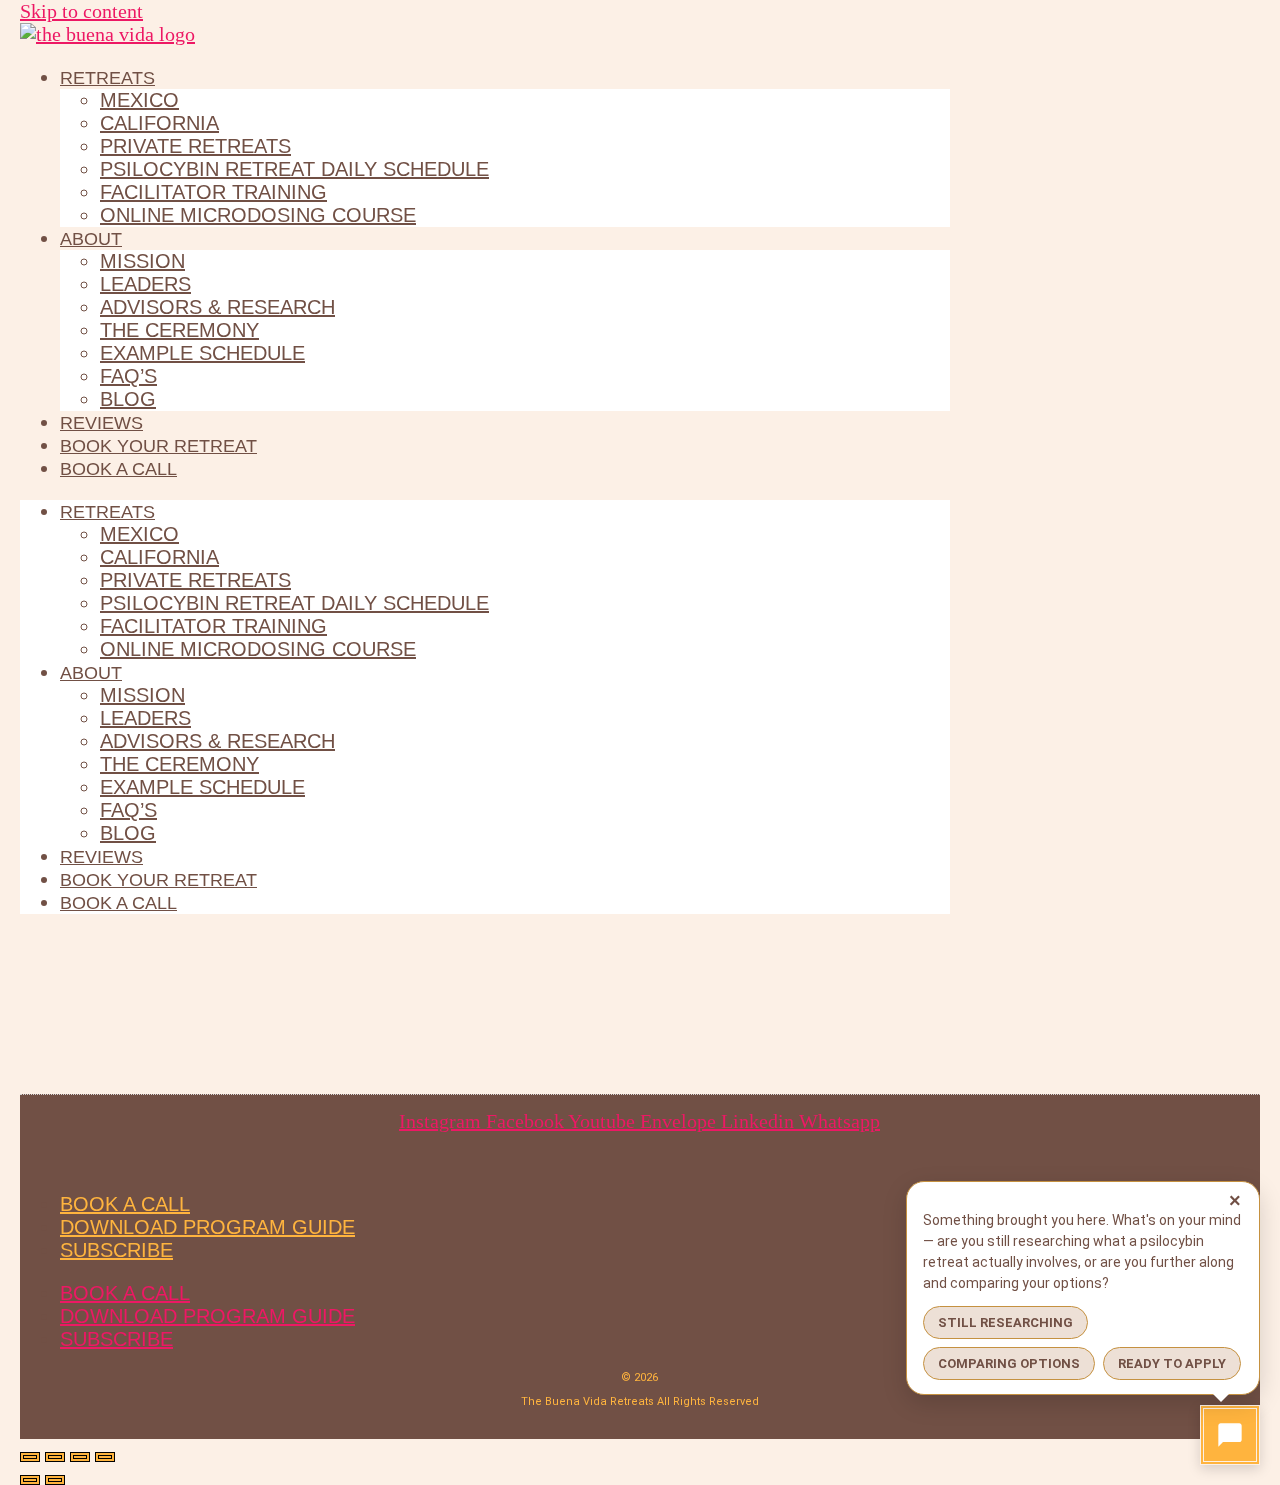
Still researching (1005, 1322)
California (159, 123)
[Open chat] (1230, 1435)
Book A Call (125, 1204)
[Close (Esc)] (105, 1457)
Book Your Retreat (158, 446)
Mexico (139, 100)
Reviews (101, 423)
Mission (142, 261)
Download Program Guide (207, 1227)
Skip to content (81, 11)
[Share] (80, 1457)
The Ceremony (179, 330)
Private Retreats (195, 146)
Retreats (107, 78)
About (91, 239)
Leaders (145, 284)
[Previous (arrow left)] (30, 1480)
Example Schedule (202, 353)
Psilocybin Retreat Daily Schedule (294, 169)
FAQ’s (128, 376)
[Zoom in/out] (30, 1457)
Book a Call (118, 469)
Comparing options (1009, 1363)
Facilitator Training (213, 192)
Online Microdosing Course (258, 215)
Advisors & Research (217, 307)
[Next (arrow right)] (55, 1480)
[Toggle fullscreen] (55, 1457)
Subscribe (116, 1250)
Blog (128, 399)
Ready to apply (1172, 1363)
